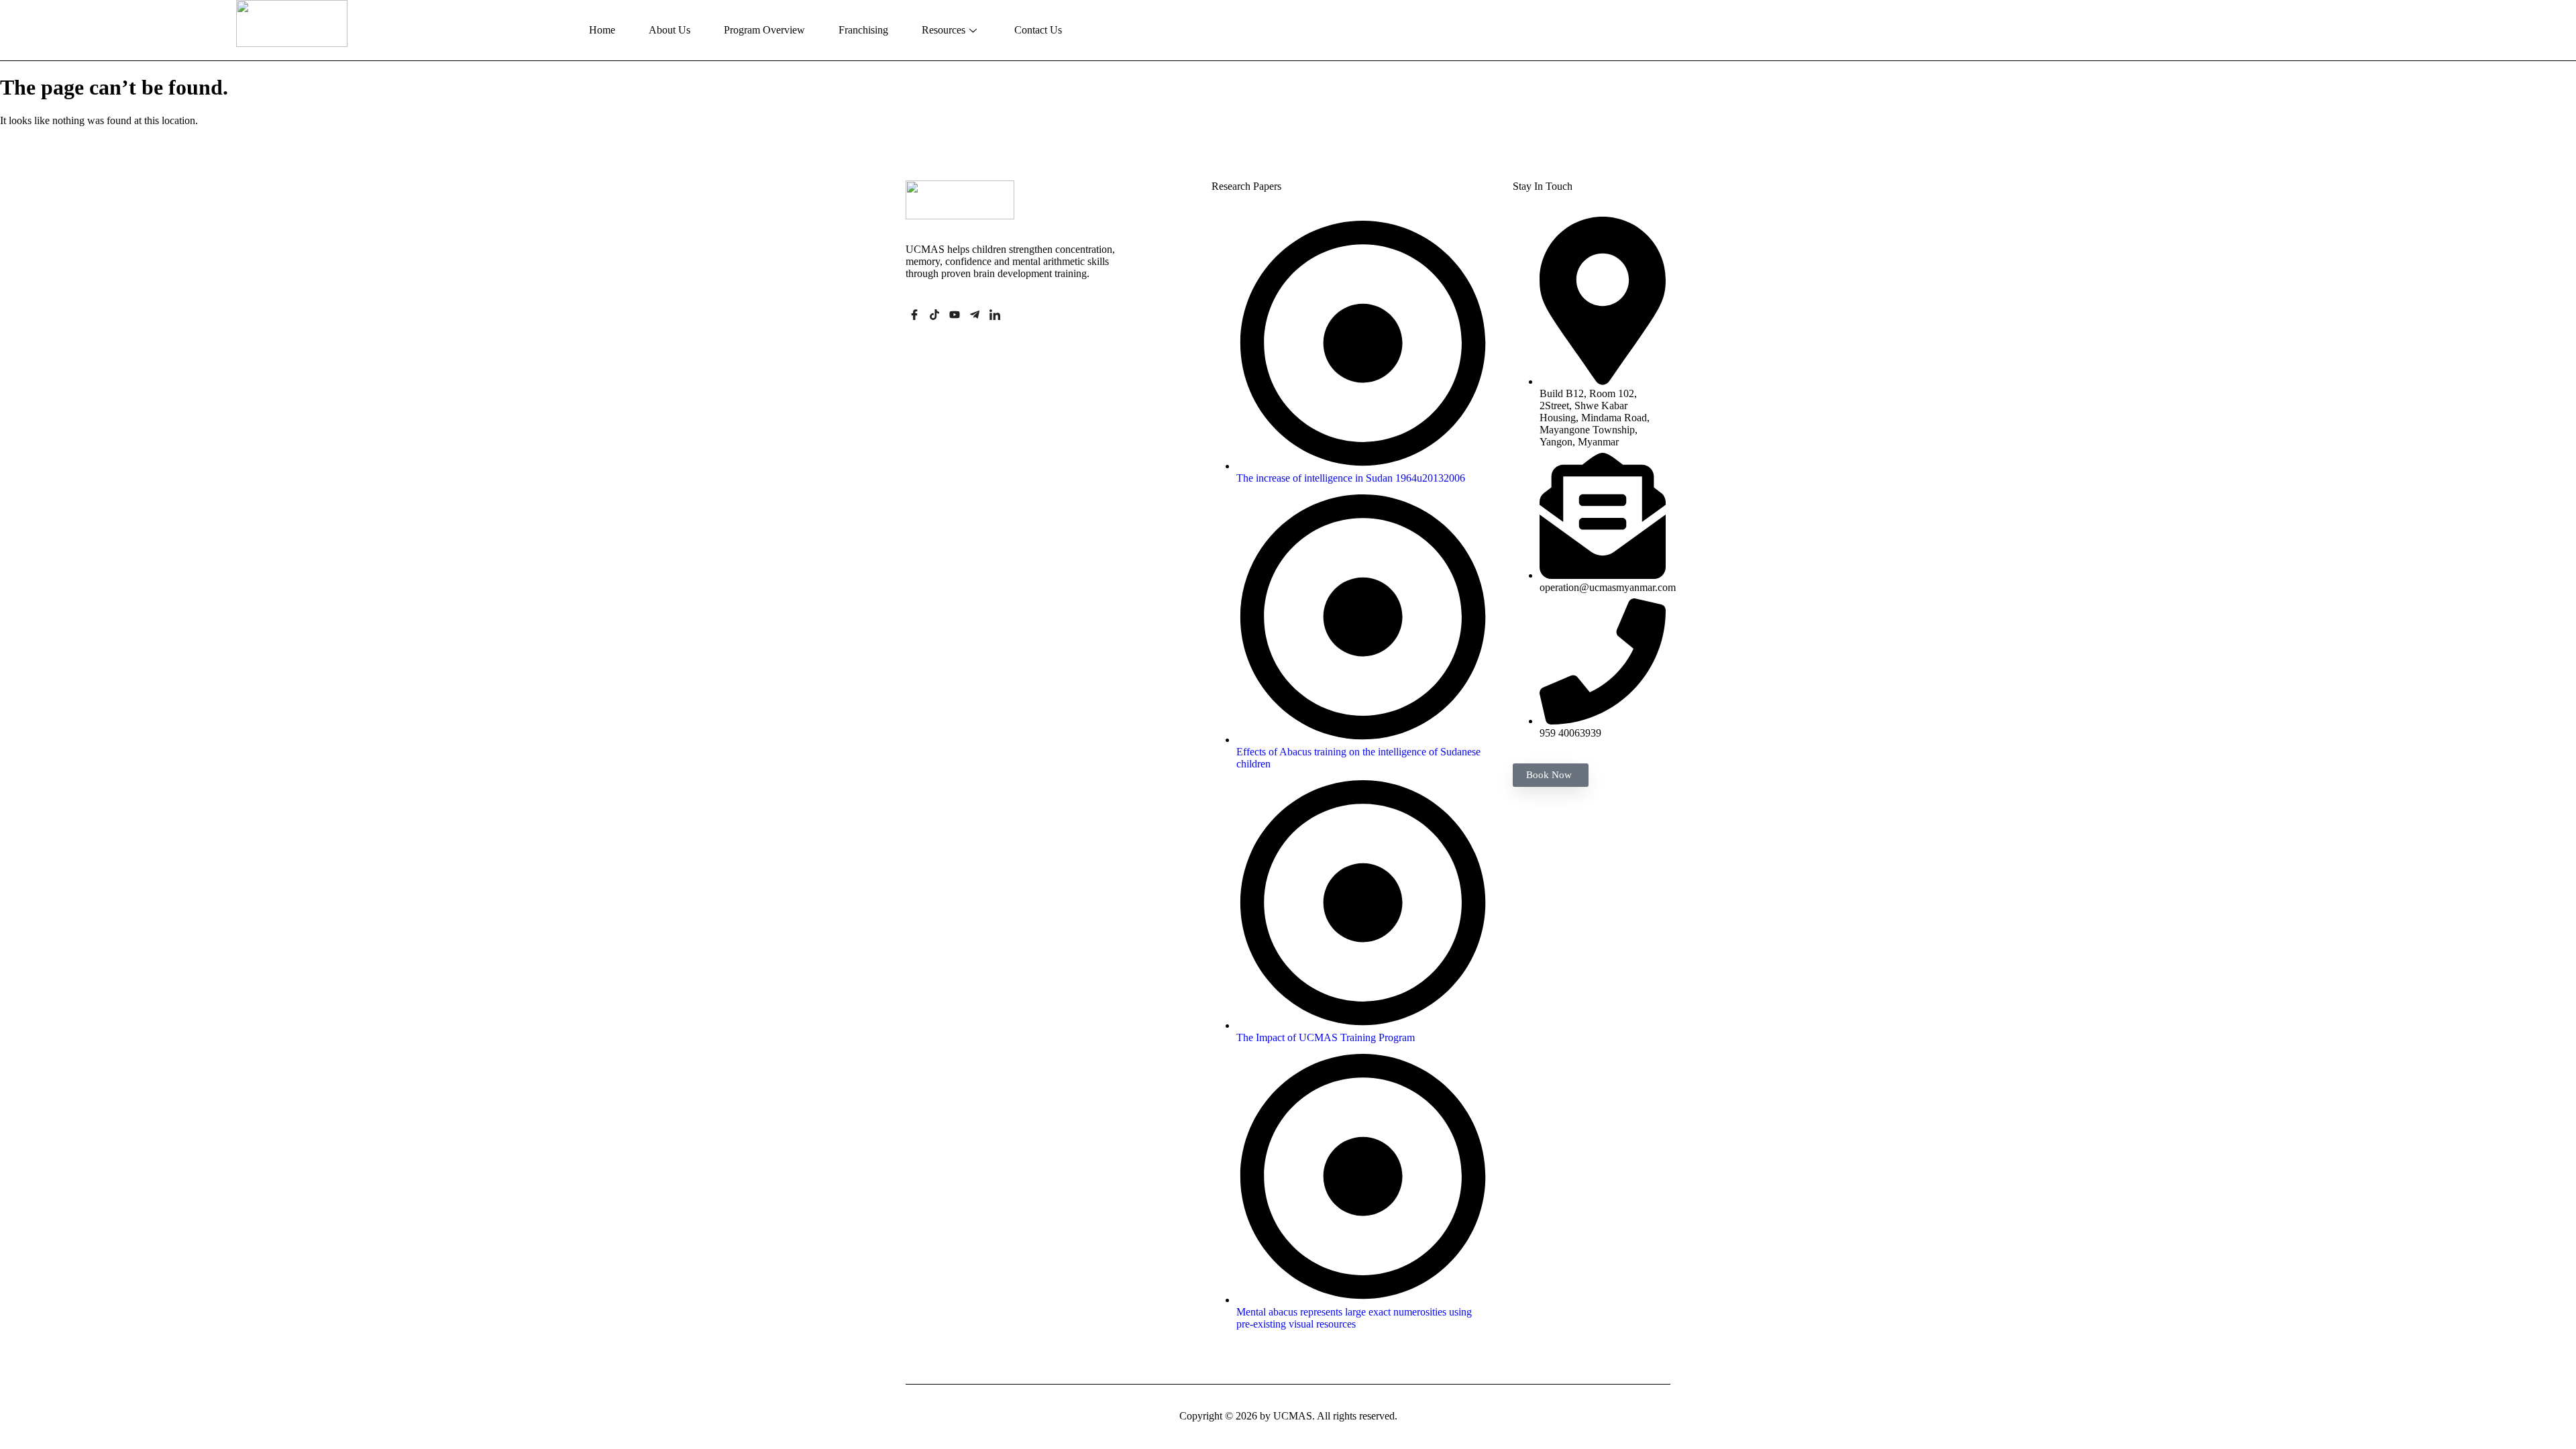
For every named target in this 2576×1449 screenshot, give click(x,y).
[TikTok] (934, 316)
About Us (669, 30)
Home (602, 30)
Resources (944, 30)
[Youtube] (955, 316)
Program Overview (764, 30)
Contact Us (1038, 30)
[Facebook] (914, 316)
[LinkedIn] (995, 316)
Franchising (863, 30)
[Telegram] (975, 316)
